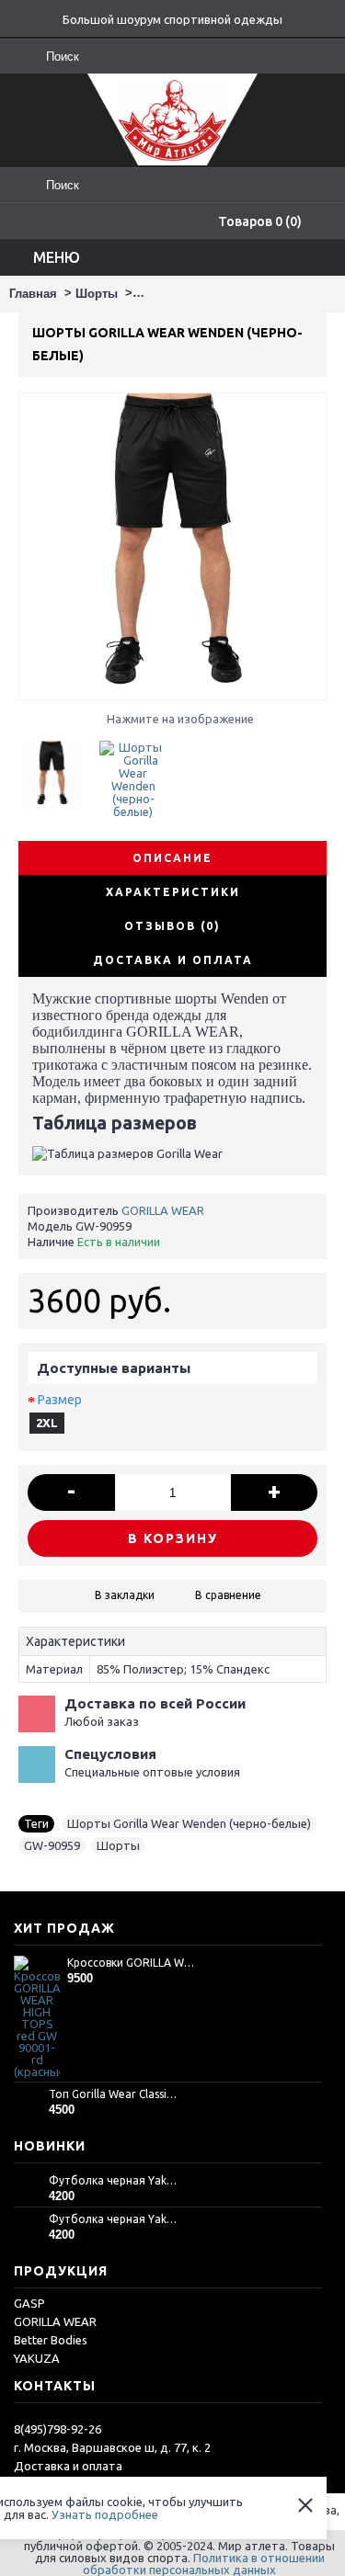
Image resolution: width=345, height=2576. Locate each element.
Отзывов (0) (172, 926)
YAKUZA (37, 2358)
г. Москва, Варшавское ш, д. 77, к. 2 (112, 2447)
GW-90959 (52, 1845)
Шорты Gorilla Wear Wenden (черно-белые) (189, 1823)
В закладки (125, 1595)
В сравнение (228, 1595)
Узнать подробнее (105, 2514)
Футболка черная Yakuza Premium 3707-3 (114, 2180)
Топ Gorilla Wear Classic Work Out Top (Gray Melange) (114, 2094)
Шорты (118, 1845)
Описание (172, 858)
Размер (60, 1400)
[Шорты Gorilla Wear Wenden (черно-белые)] (59, 767)
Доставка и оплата (68, 2466)
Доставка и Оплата (173, 960)
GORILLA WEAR (163, 1210)
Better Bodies (51, 2340)
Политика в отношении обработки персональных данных (204, 2564)
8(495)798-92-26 (57, 2429)
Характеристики (173, 892)
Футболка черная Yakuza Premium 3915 (114, 2219)
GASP (29, 2303)
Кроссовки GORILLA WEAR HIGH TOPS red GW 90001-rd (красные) (132, 1963)
